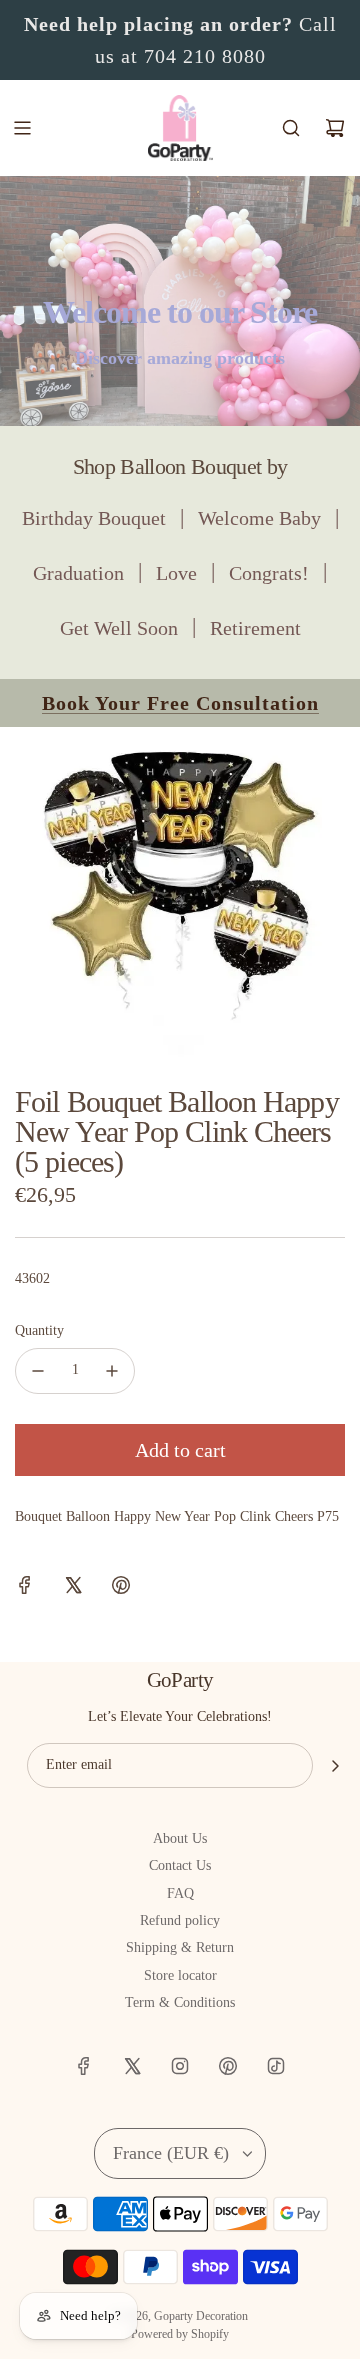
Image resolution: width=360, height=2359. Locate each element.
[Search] (291, 128)
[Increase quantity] (112, 1371)
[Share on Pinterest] (121, 1588)
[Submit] (335, 1766)
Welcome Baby (259, 518)
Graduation (78, 573)
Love (176, 573)
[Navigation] (22, 128)
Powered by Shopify (180, 2334)
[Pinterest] (228, 2066)
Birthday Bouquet (94, 518)
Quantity (39, 1330)
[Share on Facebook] (25, 1588)
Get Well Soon (119, 628)
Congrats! (269, 573)
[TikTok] (276, 2066)
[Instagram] (180, 2066)
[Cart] (335, 128)
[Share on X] (73, 1588)
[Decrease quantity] (38, 1371)
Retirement (255, 628)
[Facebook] (84, 2066)
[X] (132, 2066)
